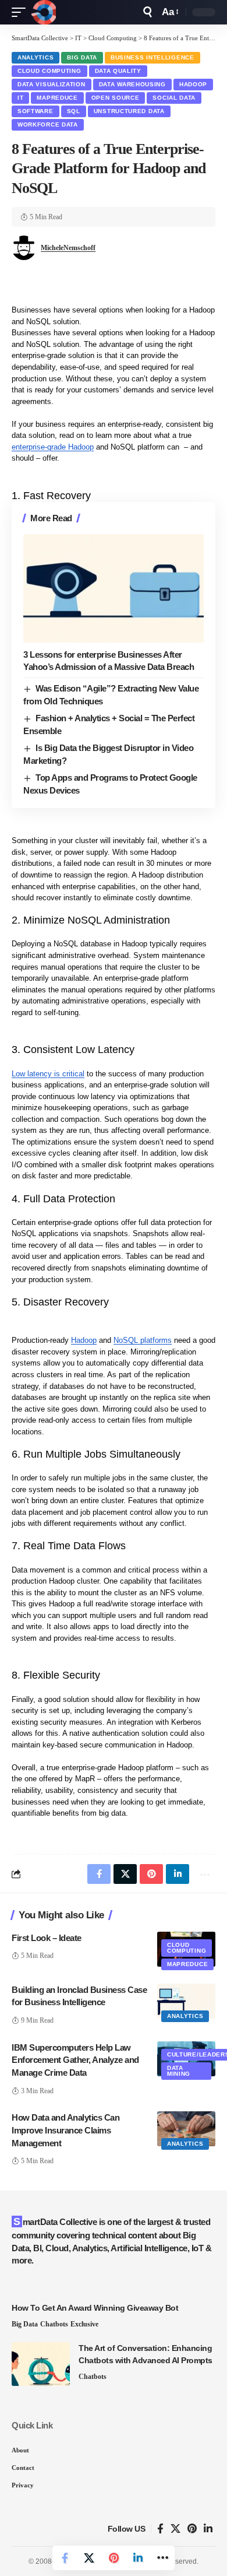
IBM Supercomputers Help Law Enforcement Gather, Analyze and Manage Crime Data (75, 2060)
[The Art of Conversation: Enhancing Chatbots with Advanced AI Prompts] (41, 2364)
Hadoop (193, 84)
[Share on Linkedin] (138, 2558)
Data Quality (118, 71)
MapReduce (57, 98)
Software (36, 111)
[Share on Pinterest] (114, 2558)
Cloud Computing (49, 71)
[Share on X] (89, 2558)
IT (20, 98)
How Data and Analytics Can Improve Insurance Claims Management (65, 2130)
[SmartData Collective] (44, 12)
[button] (22, 12)
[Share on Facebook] (65, 2558)
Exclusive (84, 2324)
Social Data (174, 98)
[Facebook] (160, 2529)
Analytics (36, 57)
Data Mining (179, 2071)
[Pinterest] (192, 2529)
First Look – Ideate (47, 1938)
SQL (74, 111)
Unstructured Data (129, 111)
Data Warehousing (132, 84)
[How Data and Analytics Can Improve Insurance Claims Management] (186, 2129)
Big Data (82, 57)
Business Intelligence (152, 57)
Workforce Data (48, 124)
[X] (175, 2529)
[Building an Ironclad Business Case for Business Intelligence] (186, 2001)
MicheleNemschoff (68, 248)
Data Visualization (52, 84)
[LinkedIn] (208, 2529)
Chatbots (54, 2324)
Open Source (116, 98)
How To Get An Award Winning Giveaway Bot (95, 2308)
